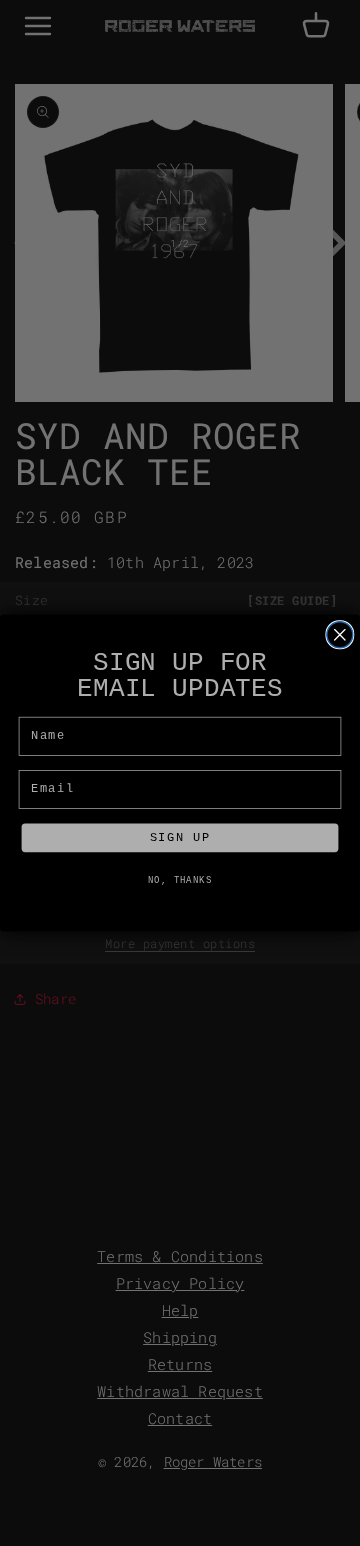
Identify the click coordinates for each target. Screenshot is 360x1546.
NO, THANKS (180, 881)
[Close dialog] (340, 635)
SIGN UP (180, 838)
